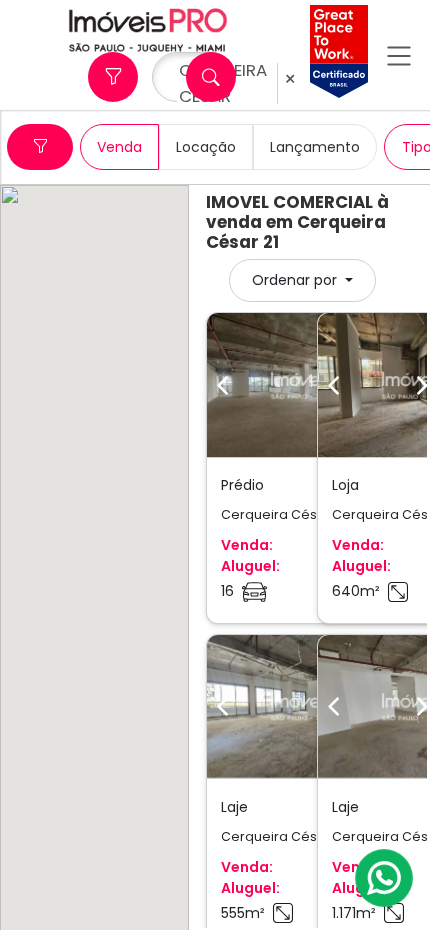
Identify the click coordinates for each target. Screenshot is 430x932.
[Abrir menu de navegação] (399, 55)
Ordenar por (296, 280)
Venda (119, 147)
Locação (206, 147)
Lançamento (315, 147)
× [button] (290, 79)
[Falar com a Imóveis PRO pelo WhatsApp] (385, 878)
